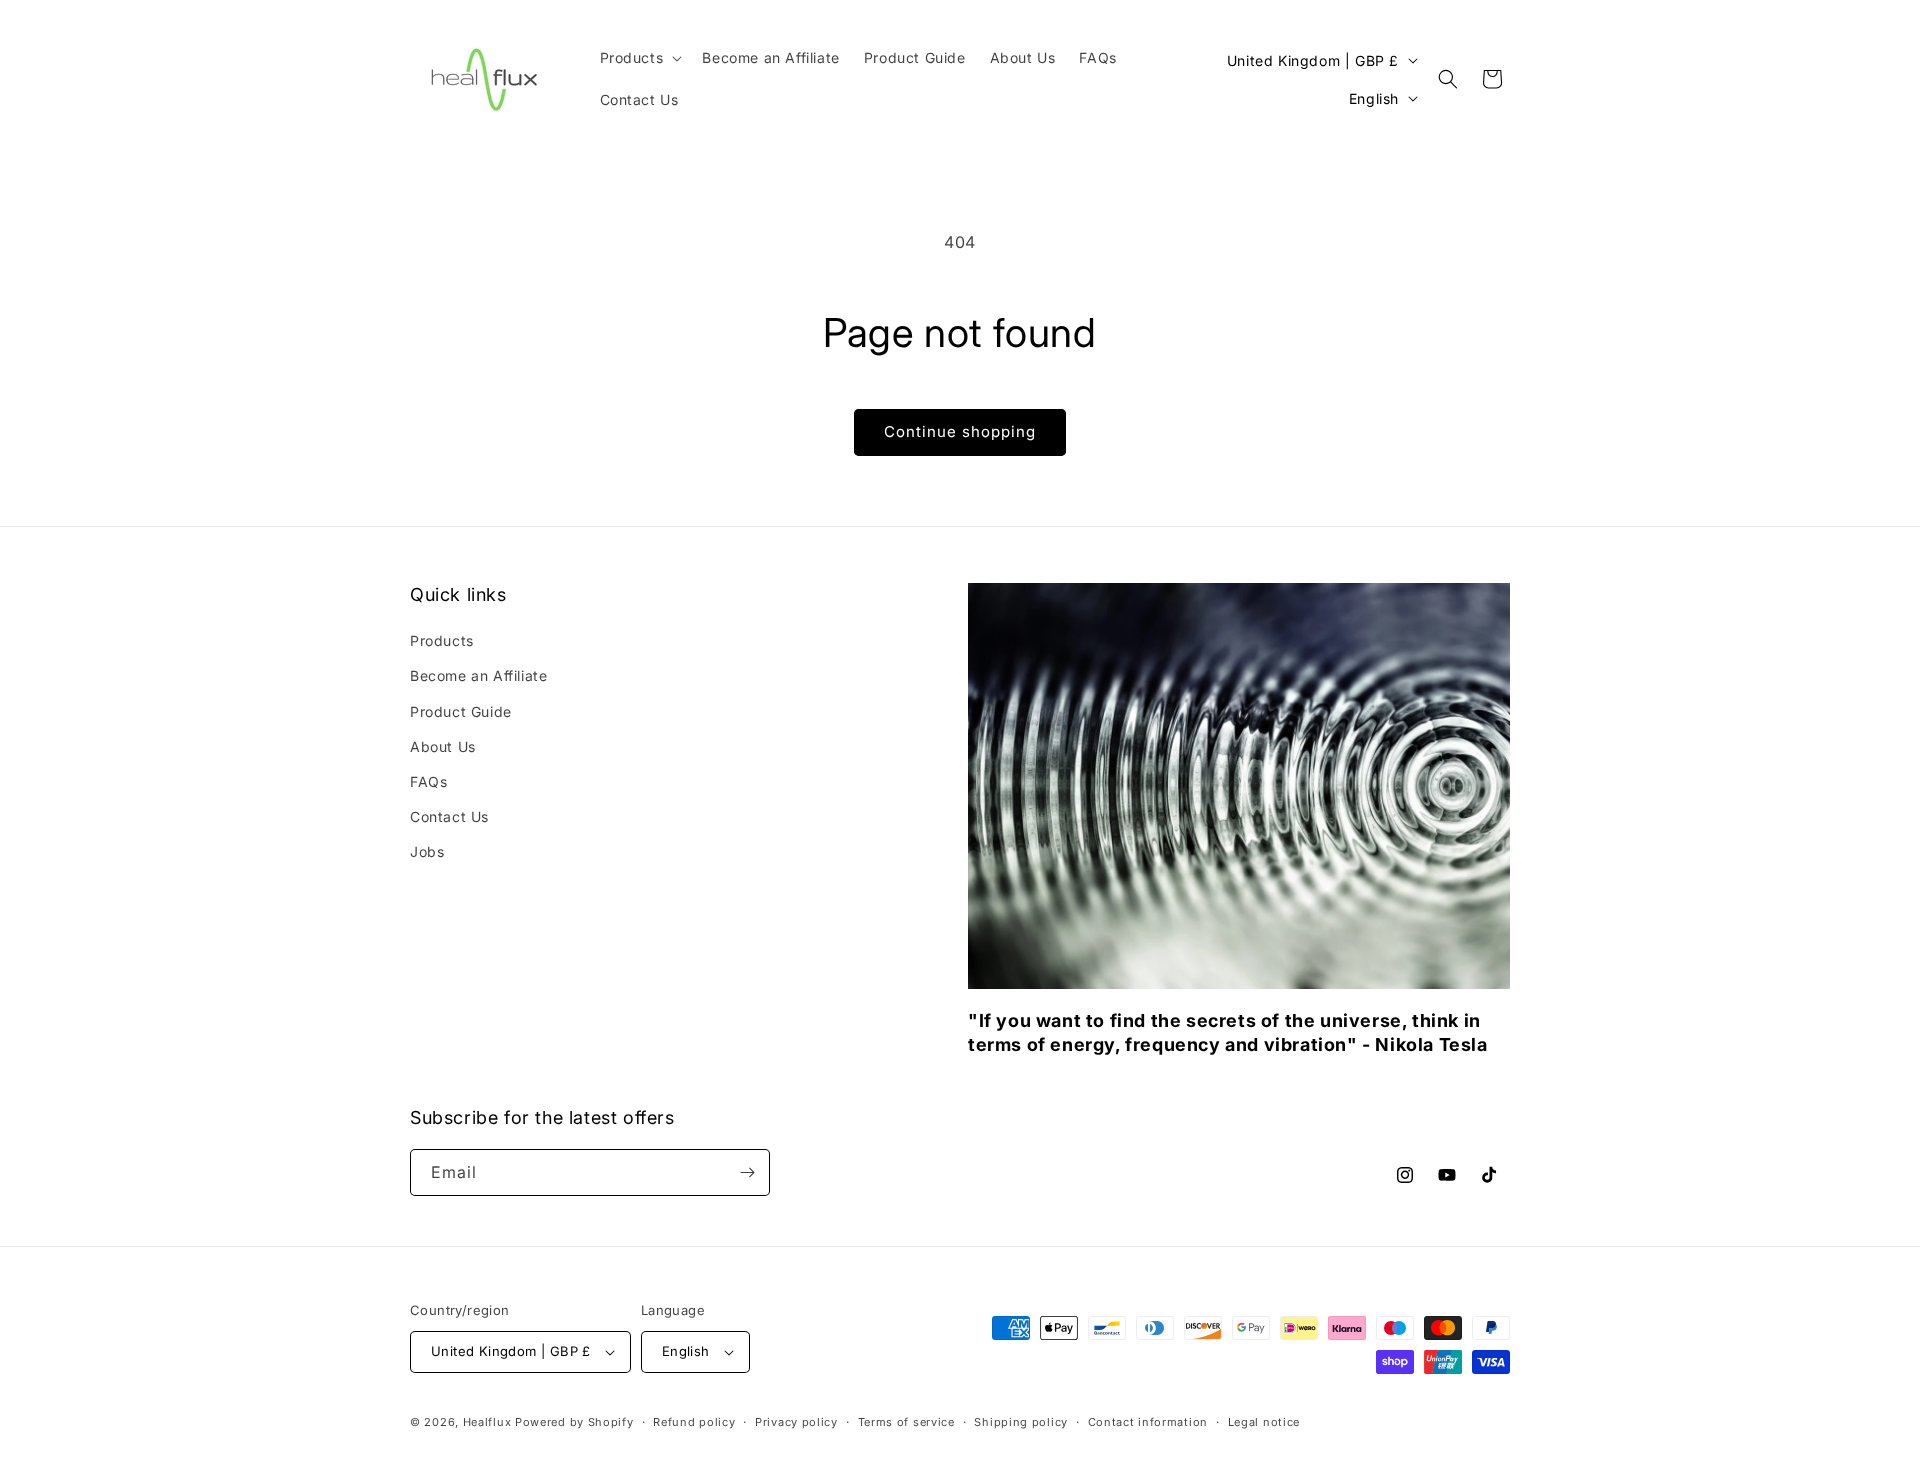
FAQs (428, 781)
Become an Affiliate (478, 675)
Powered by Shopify (574, 1422)
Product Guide (461, 711)
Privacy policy (796, 1422)
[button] (639, 58)
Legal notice (1264, 1422)
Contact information (1148, 1422)
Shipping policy (1021, 1422)
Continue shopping (960, 431)
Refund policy (694, 1422)
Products (442, 640)
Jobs (427, 851)
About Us (443, 746)
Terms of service (906, 1422)
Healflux (487, 1422)
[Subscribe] (747, 1172)
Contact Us (449, 816)
